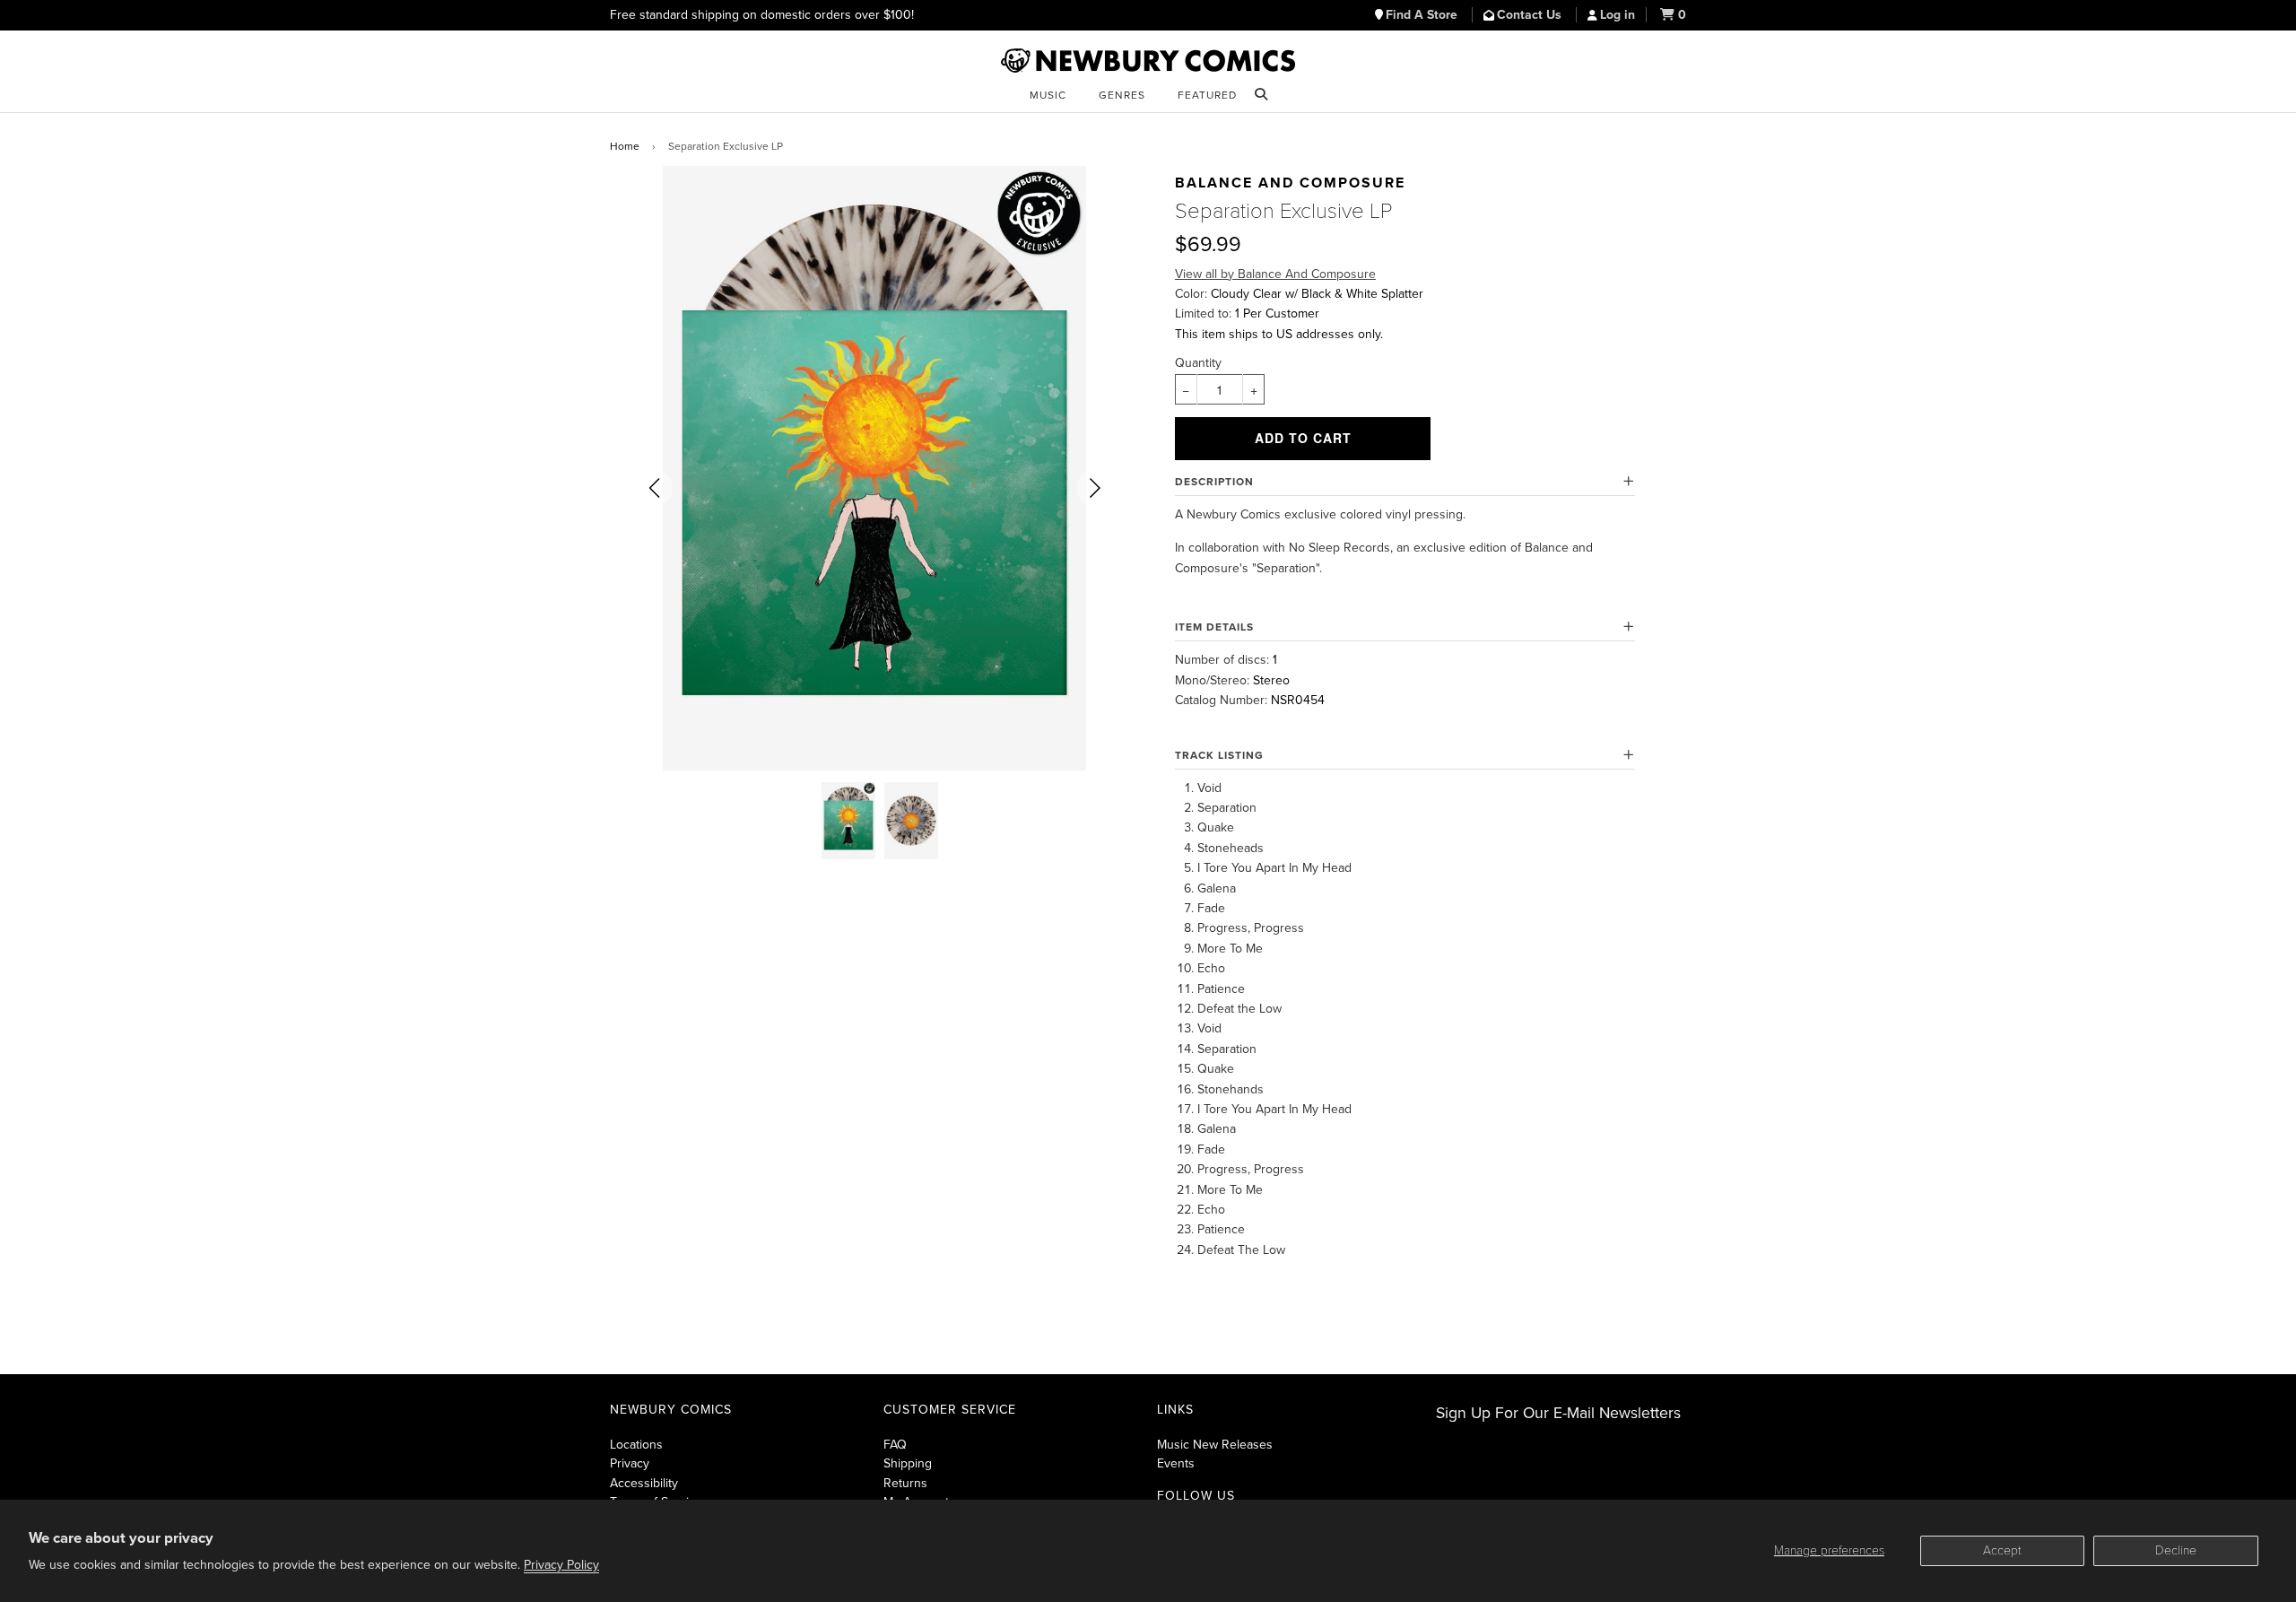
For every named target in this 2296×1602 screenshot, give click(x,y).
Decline (2176, 1550)
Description (1214, 482)
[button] (655, 488)
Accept (2002, 1550)
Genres (1122, 95)
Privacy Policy (561, 1565)
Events (1176, 1463)
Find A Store (1423, 15)
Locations (636, 1445)
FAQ (895, 1445)
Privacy (630, 1463)
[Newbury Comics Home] (1148, 61)
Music (1048, 95)
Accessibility (644, 1483)
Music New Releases (1215, 1445)
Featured (1207, 95)
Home (625, 146)
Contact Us (1531, 15)
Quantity (1198, 363)
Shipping (908, 1463)
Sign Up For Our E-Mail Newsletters (1558, 1413)
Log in (1618, 15)
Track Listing (1219, 755)
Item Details (1214, 627)
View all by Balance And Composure (1275, 274)
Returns (905, 1483)
